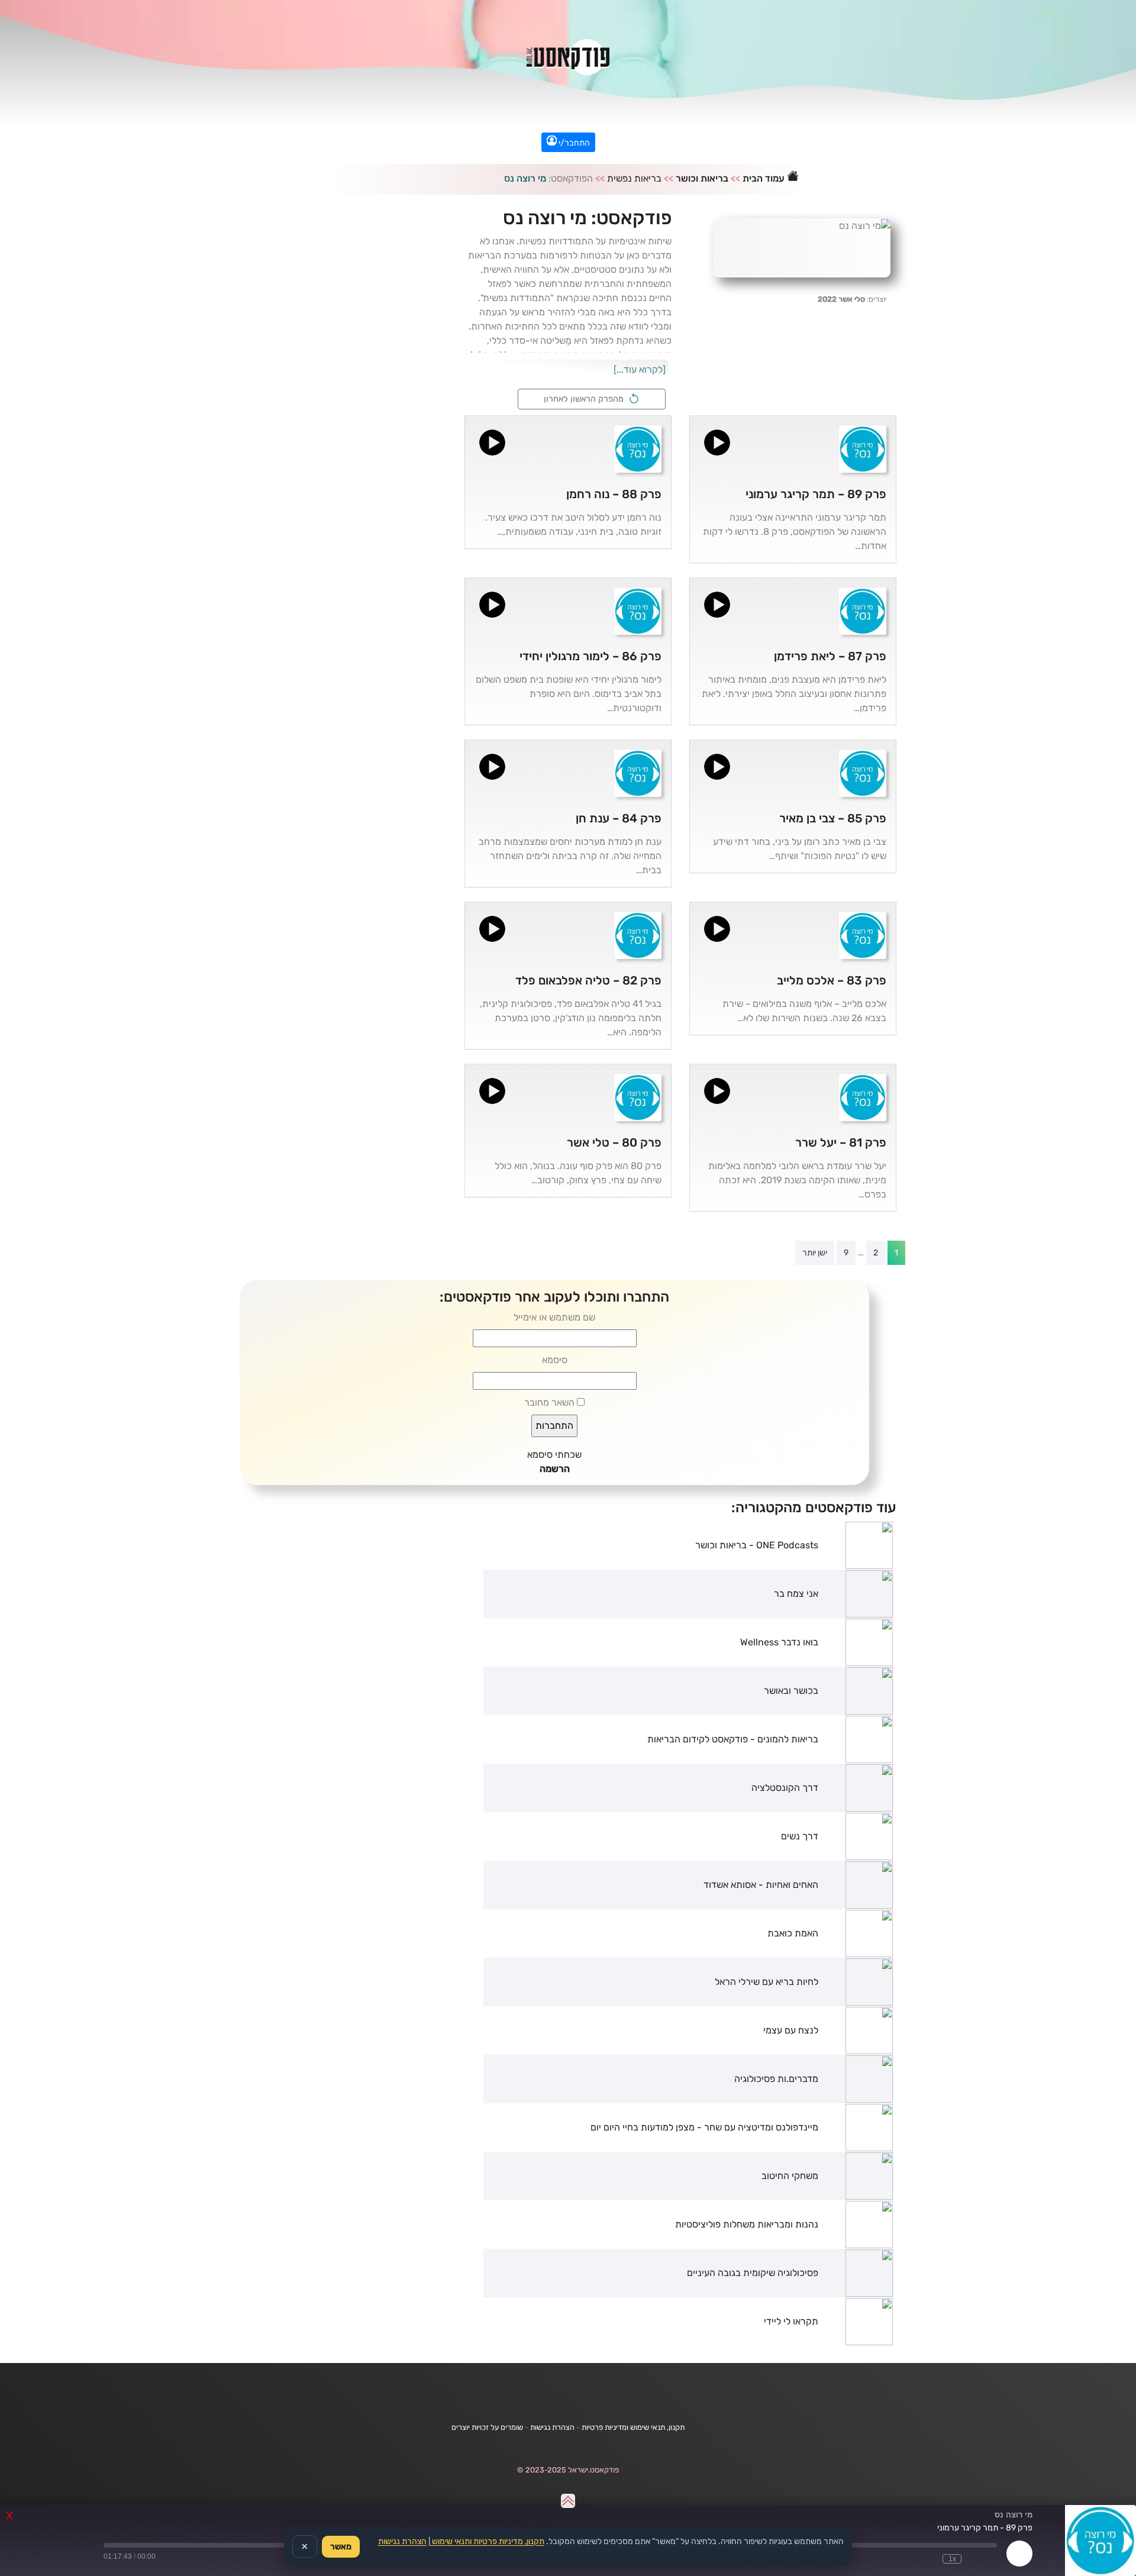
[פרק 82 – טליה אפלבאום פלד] (638, 934)
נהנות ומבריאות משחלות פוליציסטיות (747, 2224)
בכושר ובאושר (791, 1691)
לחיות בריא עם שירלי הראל (767, 1982)
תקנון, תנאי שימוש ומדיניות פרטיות (633, 2427)
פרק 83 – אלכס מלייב (832, 980)
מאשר (341, 2547)
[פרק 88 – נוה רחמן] (638, 448)
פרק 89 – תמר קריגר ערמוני (816, 494)
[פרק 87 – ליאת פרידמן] (863, 610)
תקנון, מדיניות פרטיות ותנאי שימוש (487, 2541)
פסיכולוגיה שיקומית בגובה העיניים (753, 2273)
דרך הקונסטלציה (785, 1788)
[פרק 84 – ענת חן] (638, 772)
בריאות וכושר (702, 178)
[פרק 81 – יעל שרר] (863, 1097)
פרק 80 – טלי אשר (614, 1142)
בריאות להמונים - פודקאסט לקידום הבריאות (733, 1739)
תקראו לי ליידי (791, 2321)
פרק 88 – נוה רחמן (614, 494)
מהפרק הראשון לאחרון (586, 399)
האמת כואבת (793, 1933)
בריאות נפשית (634, 178)
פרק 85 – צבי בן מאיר (833, 818)
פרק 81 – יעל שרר (841, 1142)
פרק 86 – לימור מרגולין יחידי (590, 656)
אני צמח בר (796, 1594)
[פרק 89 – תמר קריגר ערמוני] (863, 448)
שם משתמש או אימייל (554, 1317)
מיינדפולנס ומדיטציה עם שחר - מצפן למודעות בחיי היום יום (704, 2127)
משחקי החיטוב (790, 2176)
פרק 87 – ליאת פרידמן (830, 656)
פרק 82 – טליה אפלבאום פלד (588, 980)
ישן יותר (815, 1253)
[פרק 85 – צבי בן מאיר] (863, 772)
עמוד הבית (765, 178)
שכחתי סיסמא (554, 1455)
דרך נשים (800, 1836)
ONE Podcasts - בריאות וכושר (757, 1545)
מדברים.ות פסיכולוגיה (776, 2079)
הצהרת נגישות (552, 2427)
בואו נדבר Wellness (779, 1642)
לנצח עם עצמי (791, 2030)
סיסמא (555, 1360)
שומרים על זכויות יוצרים (487, 2427)
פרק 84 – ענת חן (619, 818)
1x (952, 2559)
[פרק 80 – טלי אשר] (638, 1097)
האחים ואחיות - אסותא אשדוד (761, 1885)
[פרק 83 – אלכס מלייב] (863, 934)
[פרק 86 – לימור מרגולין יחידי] (638, 610)
